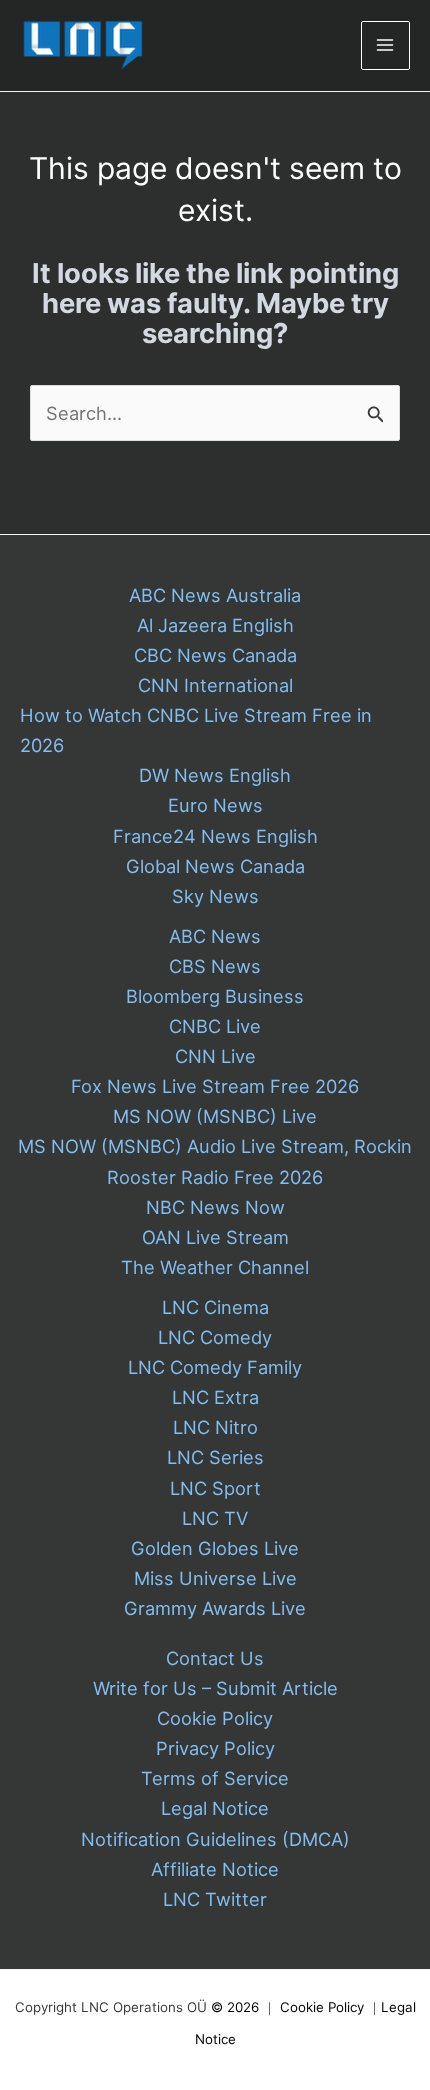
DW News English (215, 775)
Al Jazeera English (215, 625)
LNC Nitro (215, 1427)
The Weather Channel (215, 1267)
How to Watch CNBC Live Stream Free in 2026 (196, 730)
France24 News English (215, 836)
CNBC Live (215, 1026)
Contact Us (215, 1658)
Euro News (215, 805)
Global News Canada (215, 866)
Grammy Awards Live (215, 1608)
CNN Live (215, 1056)
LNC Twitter (215, 1899)
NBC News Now (215, 1207)
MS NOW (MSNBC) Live (215, 1116)
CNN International (215, 685)
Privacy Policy (215, 1748)
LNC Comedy (215, 1337)
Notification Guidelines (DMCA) (215, 1839)
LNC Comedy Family (215, 1367)
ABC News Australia (215, 595)
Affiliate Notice (215, 1869)
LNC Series (215, 1457)
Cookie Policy (215, 1718)
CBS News (215, 966)
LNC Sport (215, 1488)
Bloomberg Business (215, 996)
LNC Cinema (215, 1307)
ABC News (215, 936)
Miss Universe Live (215, 1578)
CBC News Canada (215, 655)
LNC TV (215, 1518)
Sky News (215, 896)
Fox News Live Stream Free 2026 (215, 1086)
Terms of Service (215, 1778)
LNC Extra (215, 1397)
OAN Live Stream (215, 1237)
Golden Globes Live (215, 1548)
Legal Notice (215, 1808)
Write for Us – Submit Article (215, 1688)
